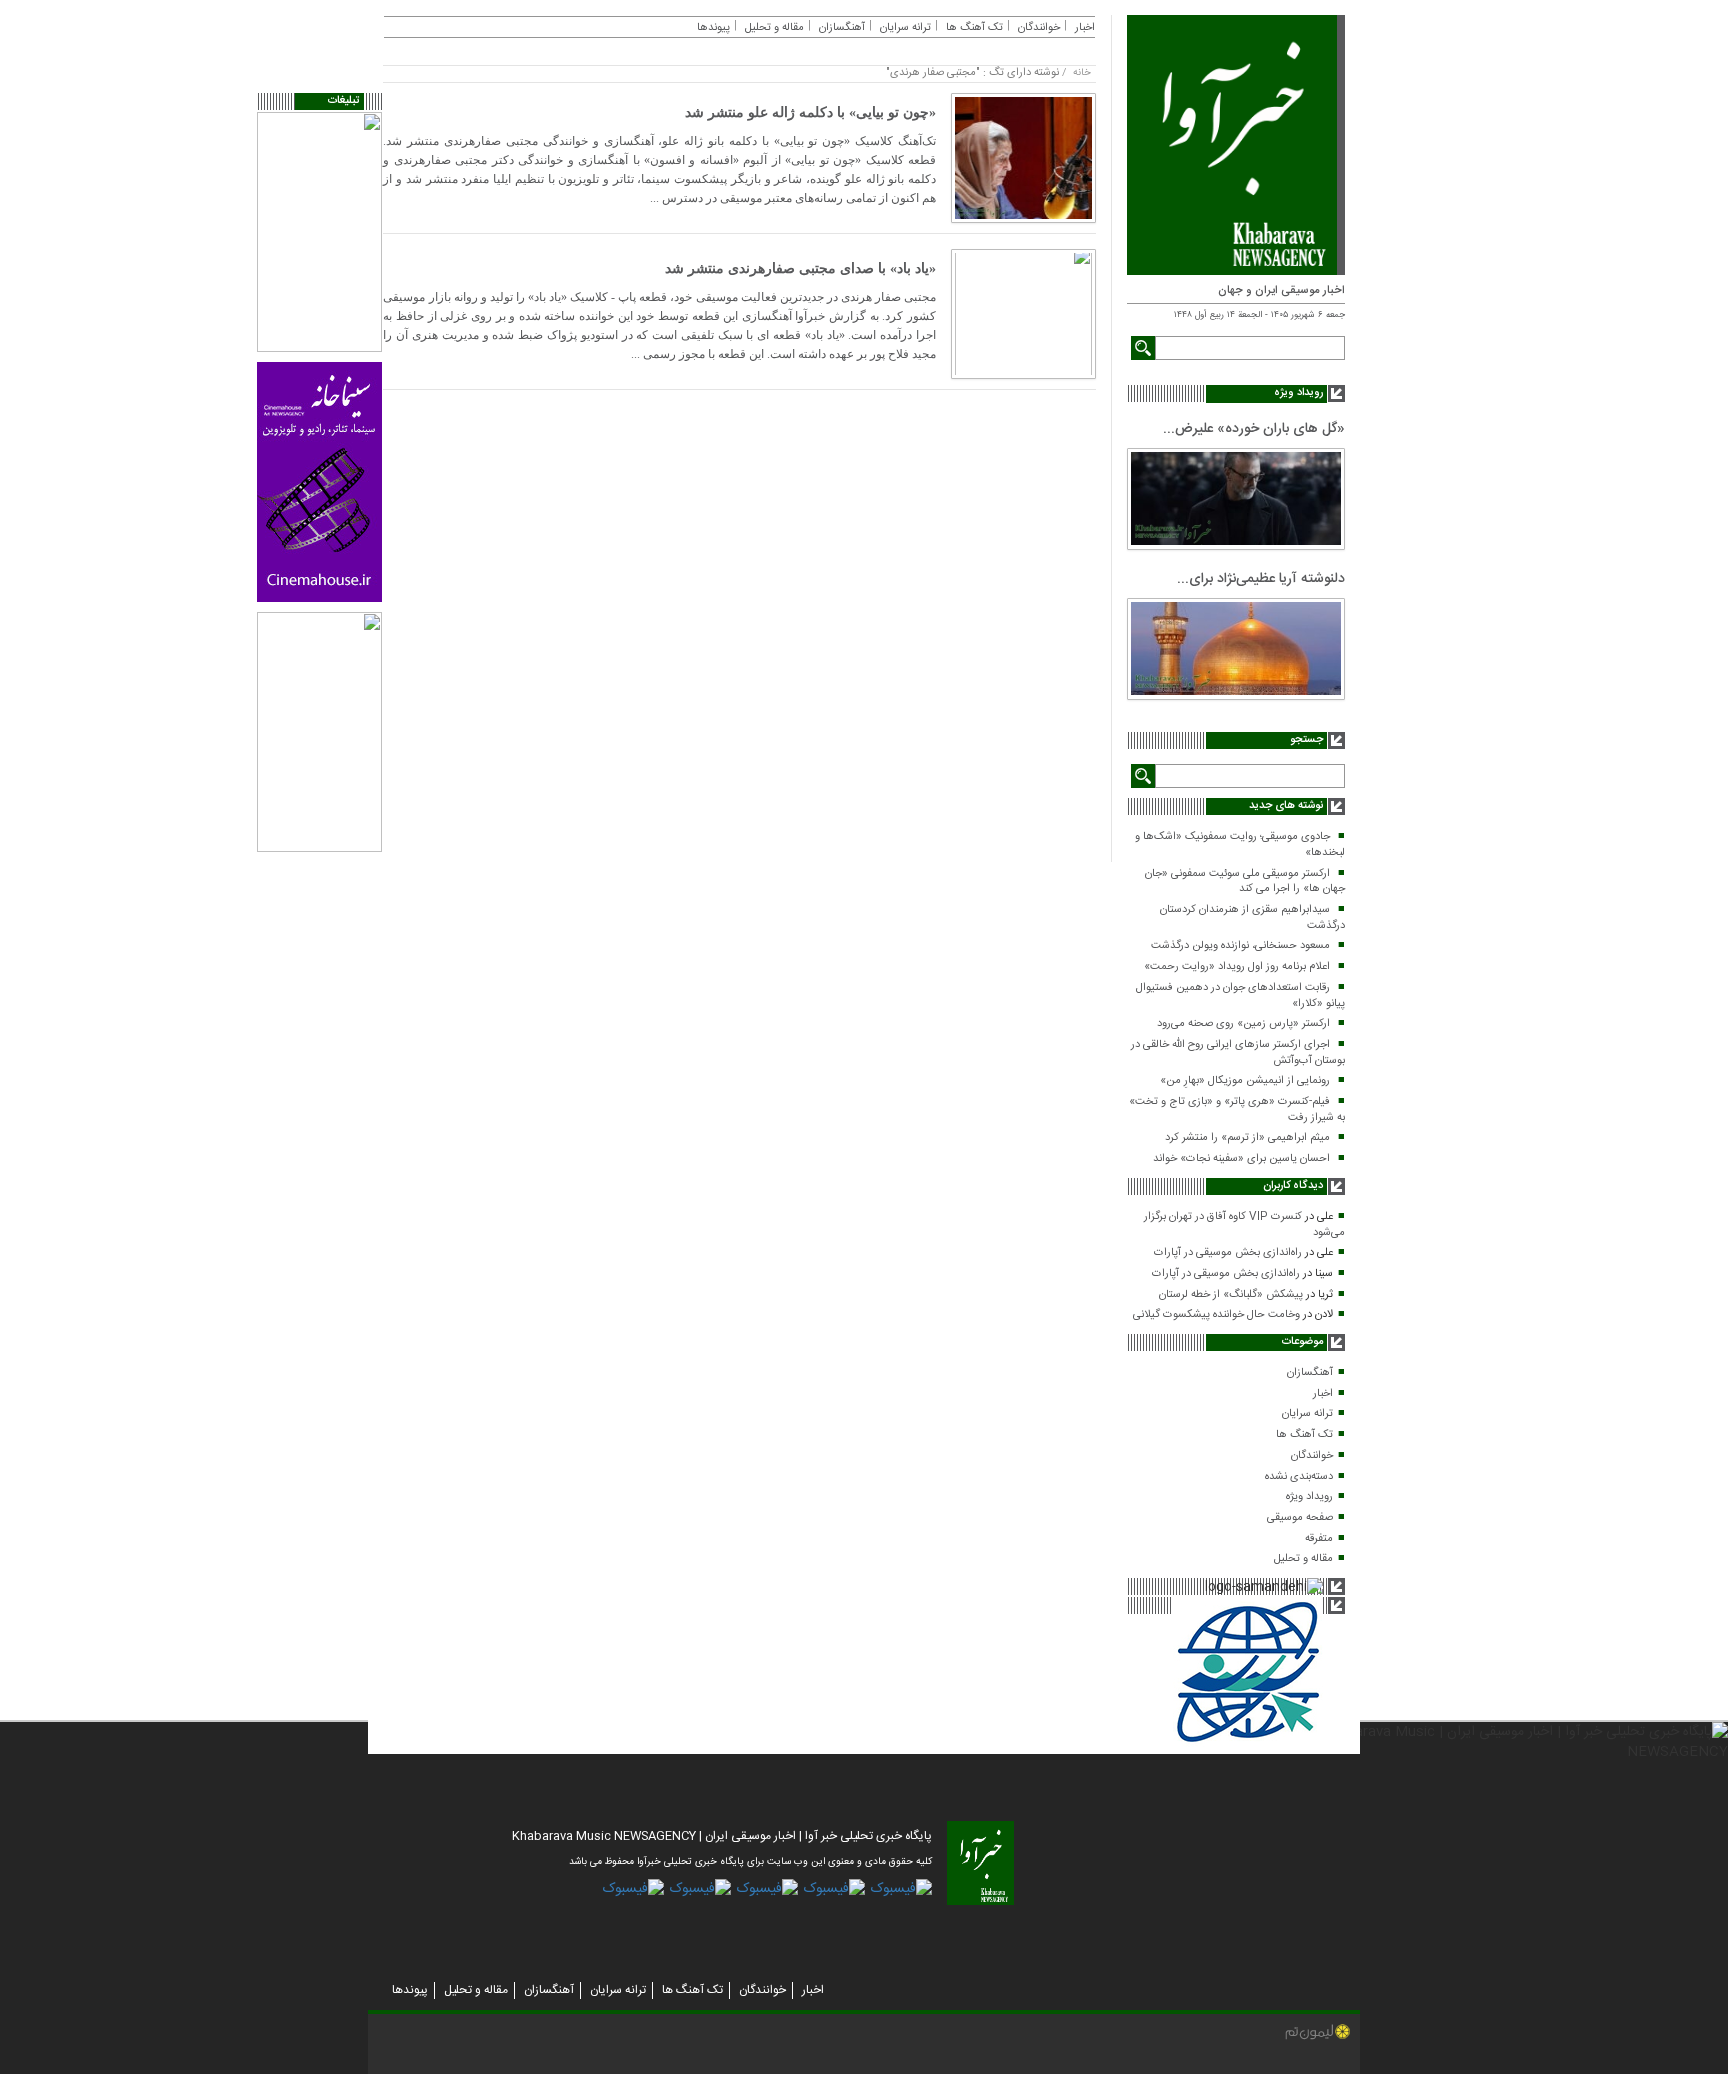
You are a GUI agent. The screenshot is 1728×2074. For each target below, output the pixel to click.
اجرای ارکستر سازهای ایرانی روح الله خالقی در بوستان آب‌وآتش (1238, 1053)
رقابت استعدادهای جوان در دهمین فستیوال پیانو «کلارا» (1240, 996)
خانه (1082, 73)
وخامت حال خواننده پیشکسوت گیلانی (1216, 1315)
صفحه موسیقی (1300, 1518)
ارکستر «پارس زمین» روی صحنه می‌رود (1243, 1024)
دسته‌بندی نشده (1299, 1477)
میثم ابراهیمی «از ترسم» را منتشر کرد (1247, 1138)
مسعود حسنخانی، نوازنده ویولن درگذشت (1240, 946)
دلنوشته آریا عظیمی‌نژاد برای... (1261, 579)
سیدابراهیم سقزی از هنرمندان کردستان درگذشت (1252, 918)
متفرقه (1319, 1539)
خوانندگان (1312, 1456)
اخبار (1323, 1394)
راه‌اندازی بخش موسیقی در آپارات (1228, 1253)
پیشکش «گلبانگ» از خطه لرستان (1231, 1295)
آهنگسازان (1310, 1373)
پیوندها (713, 28)
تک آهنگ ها (1304, 1435)
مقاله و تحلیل (1303, 1559)
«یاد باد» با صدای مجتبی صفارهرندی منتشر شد (800, 268)
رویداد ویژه (1309, 1497)
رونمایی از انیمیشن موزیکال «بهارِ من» (1245, 1081)
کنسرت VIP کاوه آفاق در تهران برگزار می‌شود (1244, 1225)
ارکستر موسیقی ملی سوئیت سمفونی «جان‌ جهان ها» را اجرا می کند (1245, 882)
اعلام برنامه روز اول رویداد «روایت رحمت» (1237, 967)
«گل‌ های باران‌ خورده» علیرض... (1254, 429)
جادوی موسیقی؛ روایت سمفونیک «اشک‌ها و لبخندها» (1240, 845)
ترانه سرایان (1307, 1414)
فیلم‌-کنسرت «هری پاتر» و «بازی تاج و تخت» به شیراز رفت (1237, 1110)
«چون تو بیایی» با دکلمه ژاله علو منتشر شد (810, 112)
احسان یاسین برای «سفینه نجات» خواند (1241, 1159)
